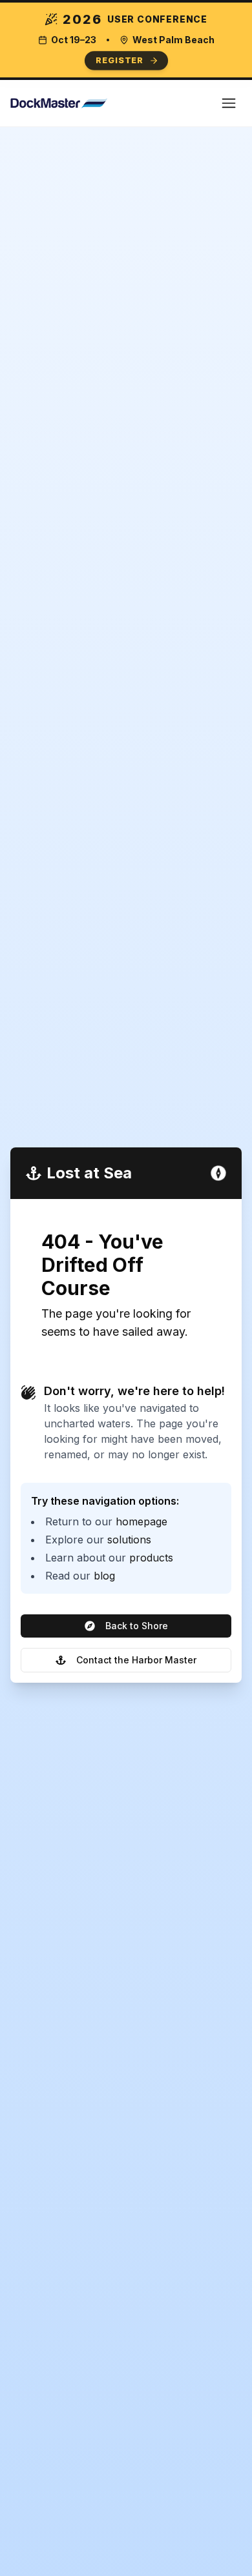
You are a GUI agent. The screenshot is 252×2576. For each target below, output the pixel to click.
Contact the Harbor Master (136, 1660)
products (151, 1558)
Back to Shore (137, 1626)
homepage (142, 1521)
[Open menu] (229, 103)
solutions (129, 1540)
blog (104, 1576)
